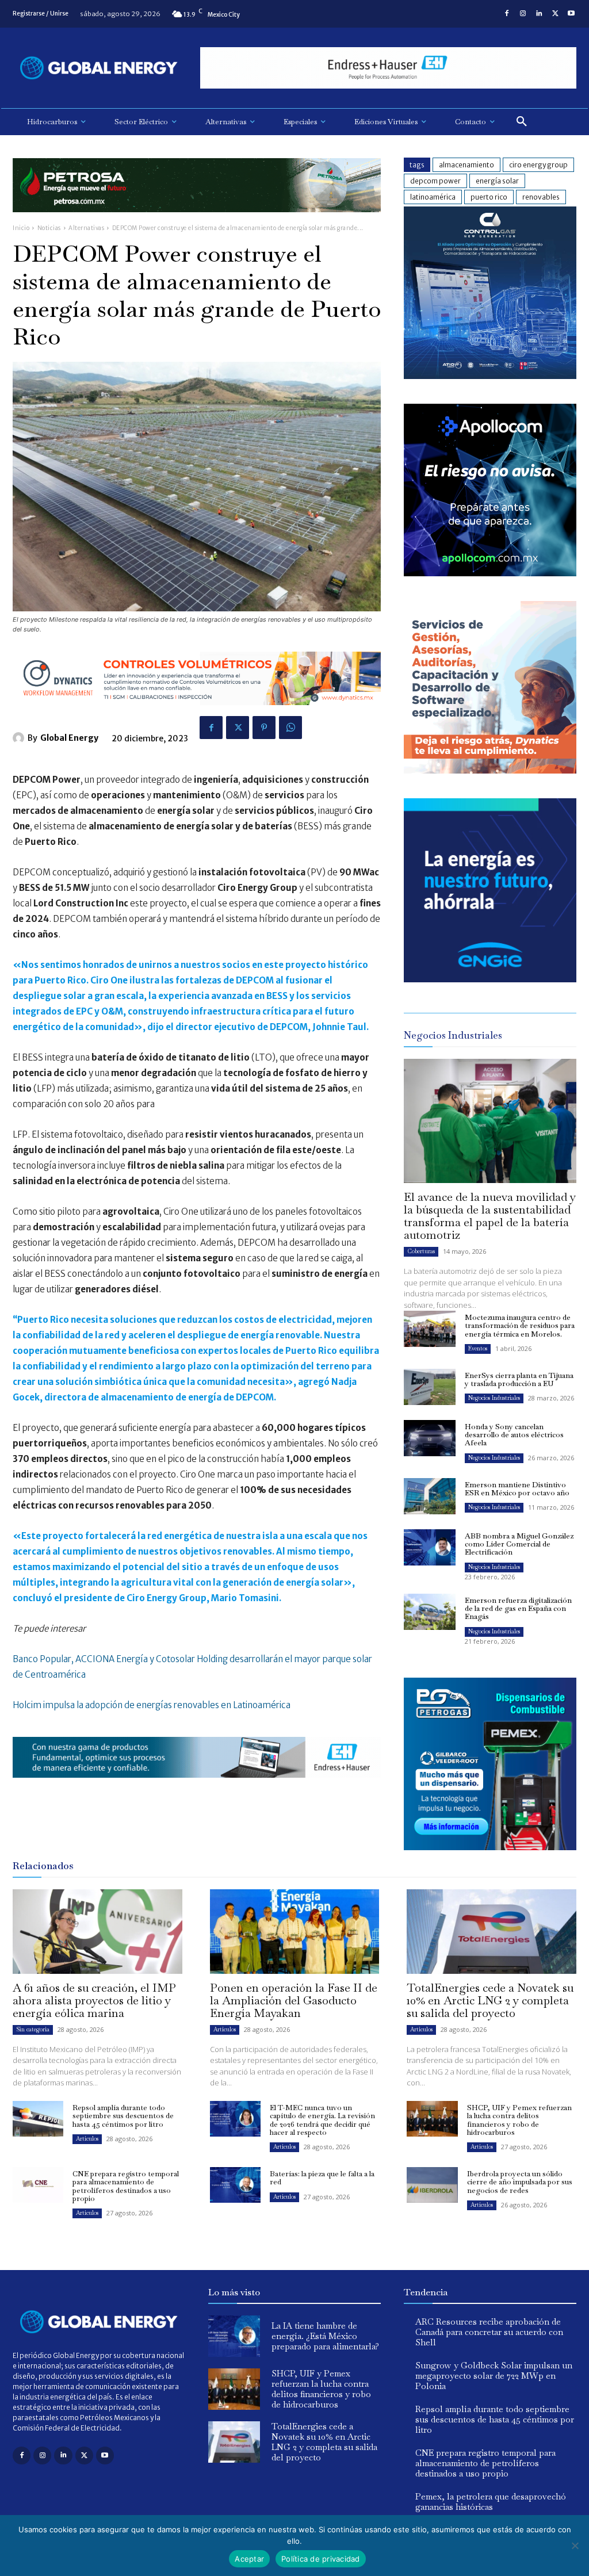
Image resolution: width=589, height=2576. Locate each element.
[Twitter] (555, 14)
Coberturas (421, 1251)
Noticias (49, 228)
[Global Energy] (20, 738)
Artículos (225, 2029)
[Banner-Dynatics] (490, 770)
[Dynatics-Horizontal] (197, 714)
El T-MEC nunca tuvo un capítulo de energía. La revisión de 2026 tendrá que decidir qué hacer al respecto (322, 2120)
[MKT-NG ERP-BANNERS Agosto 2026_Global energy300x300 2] (490, 376)
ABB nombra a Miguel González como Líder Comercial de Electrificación (519, 1544)
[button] (522, 122)
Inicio (21, 228)
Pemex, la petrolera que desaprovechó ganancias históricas (491, 2502)
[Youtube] (571, 14)
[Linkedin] (539, 14)
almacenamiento (466, 165)
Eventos (478, 1348)
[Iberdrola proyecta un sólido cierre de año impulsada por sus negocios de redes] (432, 2185)
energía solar (497, 181)
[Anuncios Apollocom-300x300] (490, 573)
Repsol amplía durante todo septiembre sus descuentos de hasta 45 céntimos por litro (123, 2116)
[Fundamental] (388, 68)
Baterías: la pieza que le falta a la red (322, 2178)
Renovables (541, 197)
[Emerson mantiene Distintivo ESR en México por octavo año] (430, 1496)
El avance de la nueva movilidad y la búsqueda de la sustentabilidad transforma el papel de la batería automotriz (490, 1216)
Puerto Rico (489, 197)
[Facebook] (507, 14)
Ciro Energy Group (538, 165)
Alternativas (86, 228)
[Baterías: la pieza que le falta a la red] (235, 2185)
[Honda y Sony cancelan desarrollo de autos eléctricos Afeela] (430, 1438)
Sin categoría (33, 2029)
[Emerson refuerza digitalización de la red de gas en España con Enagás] (430, 1612)
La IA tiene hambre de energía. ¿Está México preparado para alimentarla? (325, 2336)
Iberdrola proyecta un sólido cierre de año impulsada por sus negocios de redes (520, 2182)
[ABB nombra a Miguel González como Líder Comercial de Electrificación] (430, 1547)
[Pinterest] (264, 728)
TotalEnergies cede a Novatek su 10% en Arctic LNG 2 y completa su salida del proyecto (490, 2000)
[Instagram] (523, 14)
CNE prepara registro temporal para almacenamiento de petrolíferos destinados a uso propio (126, 2186)
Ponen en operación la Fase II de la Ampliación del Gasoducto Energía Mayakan (294, 2000)
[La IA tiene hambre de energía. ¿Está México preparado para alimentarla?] (234, 2336)
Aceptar (249, 2559)
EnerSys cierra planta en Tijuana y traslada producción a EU (519, 1379)
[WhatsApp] (290, 728)
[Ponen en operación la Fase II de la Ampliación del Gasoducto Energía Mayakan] (295, 1932)
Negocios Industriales (494, 1398)
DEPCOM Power (435, 181)
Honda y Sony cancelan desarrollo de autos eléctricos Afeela (514, 1435)
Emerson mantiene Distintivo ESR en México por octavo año (517, 1489)
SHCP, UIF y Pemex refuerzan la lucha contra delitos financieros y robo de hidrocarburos (519, 2120)
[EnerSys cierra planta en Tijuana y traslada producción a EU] (430, 1387)
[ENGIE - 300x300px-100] (490, 979)
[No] (575, 2546)
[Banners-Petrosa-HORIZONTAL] (197, 221)
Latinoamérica (433, 197)
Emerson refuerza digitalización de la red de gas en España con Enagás (518, 1609)
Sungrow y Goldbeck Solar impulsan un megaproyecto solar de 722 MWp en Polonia (494, 2376)
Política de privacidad (321, 2559)
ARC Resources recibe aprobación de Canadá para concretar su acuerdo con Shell (489, 2332)
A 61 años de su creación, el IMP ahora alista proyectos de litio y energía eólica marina (94, 2000)
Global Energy (69, 738)
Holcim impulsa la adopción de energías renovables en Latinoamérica (152, 1705)
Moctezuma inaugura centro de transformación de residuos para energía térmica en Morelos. (520, 1326)
